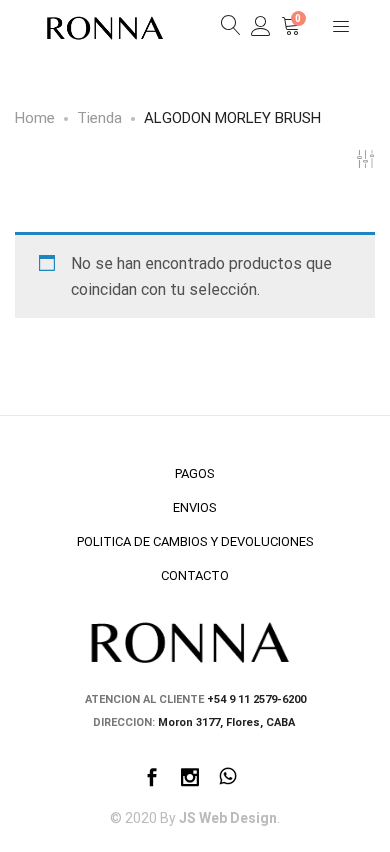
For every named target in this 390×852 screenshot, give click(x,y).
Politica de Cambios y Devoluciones (195, 541)
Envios (195, 507)
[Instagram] (190, 779)
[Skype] (228, 779)
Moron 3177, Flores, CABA (228, 722)
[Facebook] (152, 779)
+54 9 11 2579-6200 (256, 699)
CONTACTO (195, 575)
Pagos (195, 473)
